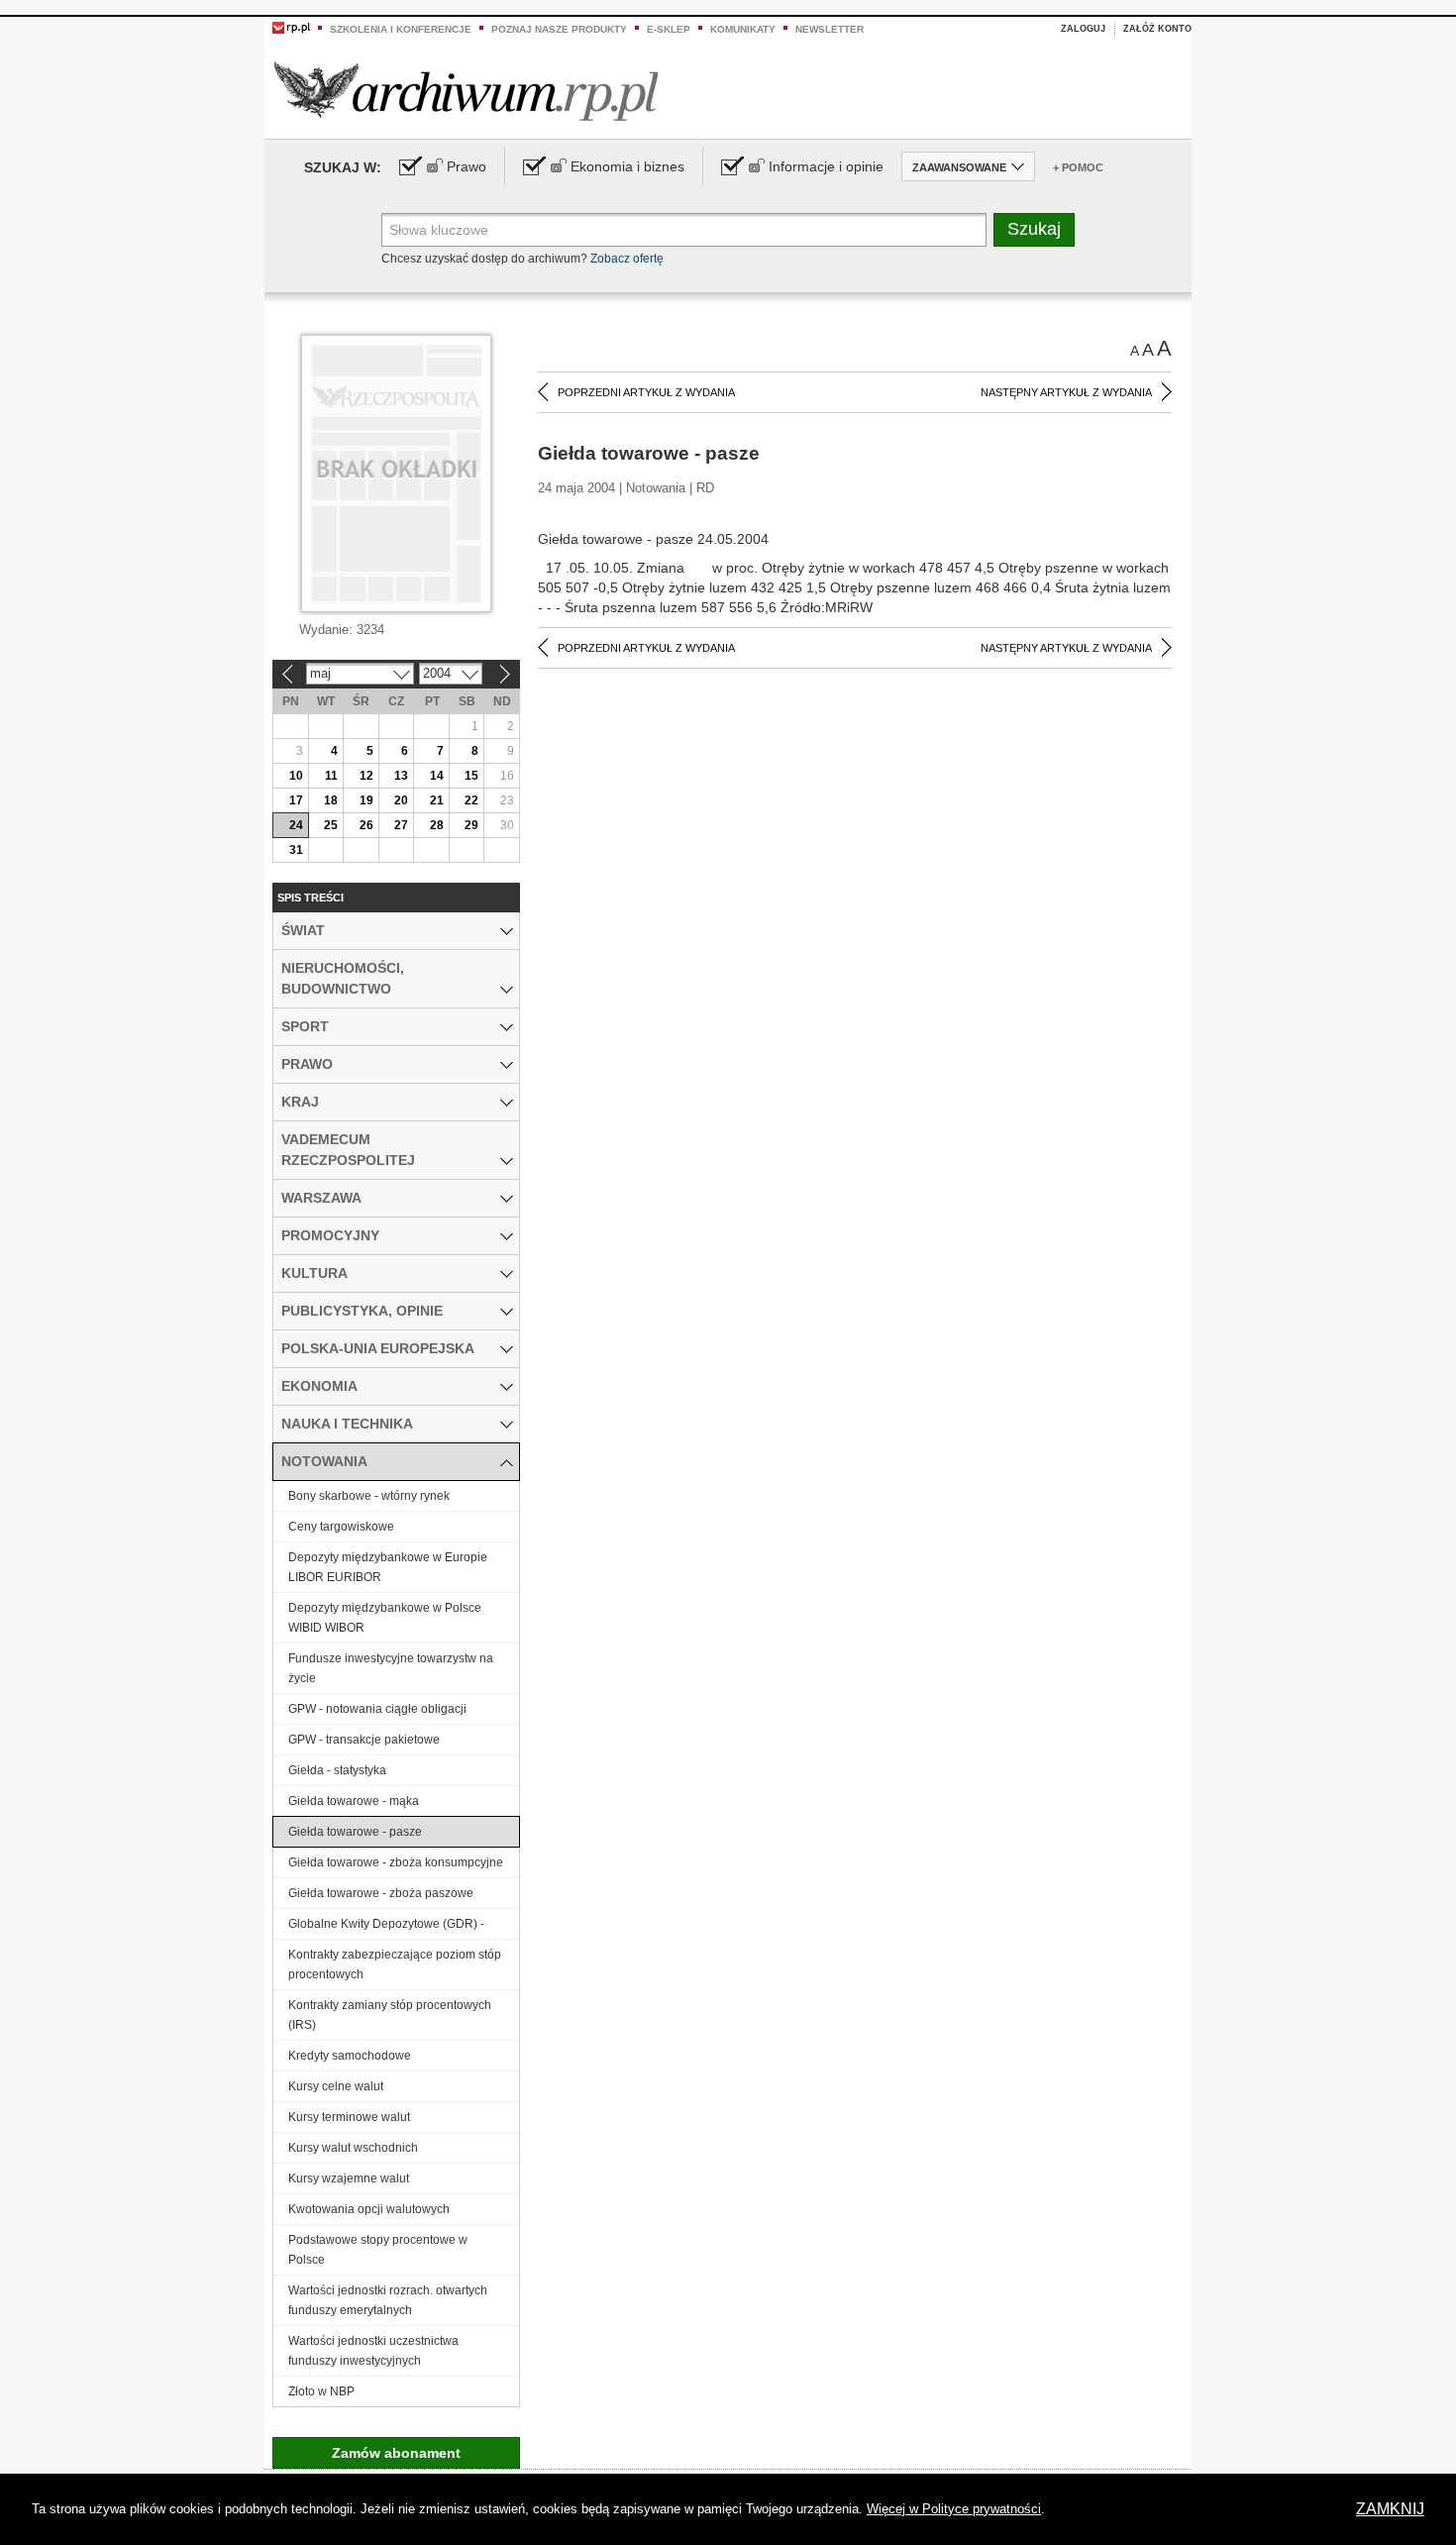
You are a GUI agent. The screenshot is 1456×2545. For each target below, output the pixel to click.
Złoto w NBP (321, 2391)
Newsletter (830, 29)
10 (296, 776)
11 (331, 776)
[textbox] (684, 230)
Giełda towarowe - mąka (354, 1801)
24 (296, 825)
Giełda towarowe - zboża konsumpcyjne (396, 1862)
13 (401, 776)
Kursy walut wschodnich (353, 2148)
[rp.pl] (291, 27)
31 (296, 850)
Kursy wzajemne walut (349, 2178)
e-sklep (669, 29)
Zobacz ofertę (627, 259)
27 (401, 825)
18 (331, 800)
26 (366, 825)
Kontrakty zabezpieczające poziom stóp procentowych (395, 1964)
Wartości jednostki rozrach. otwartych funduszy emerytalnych (388, 2300)
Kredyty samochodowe (350, 2056)
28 (437, 825)
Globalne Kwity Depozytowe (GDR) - (386, 1924)
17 (296, 800)
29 (471, 825)
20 (401, 800)
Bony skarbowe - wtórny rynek (369, 1496)
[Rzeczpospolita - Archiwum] (466, 91)
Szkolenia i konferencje (401, 29)
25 (331, 825)
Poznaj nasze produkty (559, 29)
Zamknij (1390, 2509)
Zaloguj (1083, 29)
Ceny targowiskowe (341, 1527)
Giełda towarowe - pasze (355, 1832)
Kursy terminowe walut (349, 2117)
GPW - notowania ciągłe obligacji (377, 1709)
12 (366, 776)
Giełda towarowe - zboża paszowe (381, 1893)
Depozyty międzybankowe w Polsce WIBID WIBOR (385, 1618)
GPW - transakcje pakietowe (364, 1740)
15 (471, 776)
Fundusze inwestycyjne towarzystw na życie (391, 1668)
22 (471, 800)
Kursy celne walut (336, 2086)
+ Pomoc (1078, 167)
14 (437, 776)
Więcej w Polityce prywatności (954, 2509)
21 (437, 800)
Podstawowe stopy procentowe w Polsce (378, 2250)
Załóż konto (1157, 29)
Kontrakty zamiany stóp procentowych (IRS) (390, 2015)
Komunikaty (743, 29)
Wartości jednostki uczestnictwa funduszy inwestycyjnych (373, 2351)
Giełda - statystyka (337, 1770)
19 (366, 800)
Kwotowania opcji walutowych (369, 2209)
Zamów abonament (396, 2453)
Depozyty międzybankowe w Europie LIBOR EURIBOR (388, 1567)
